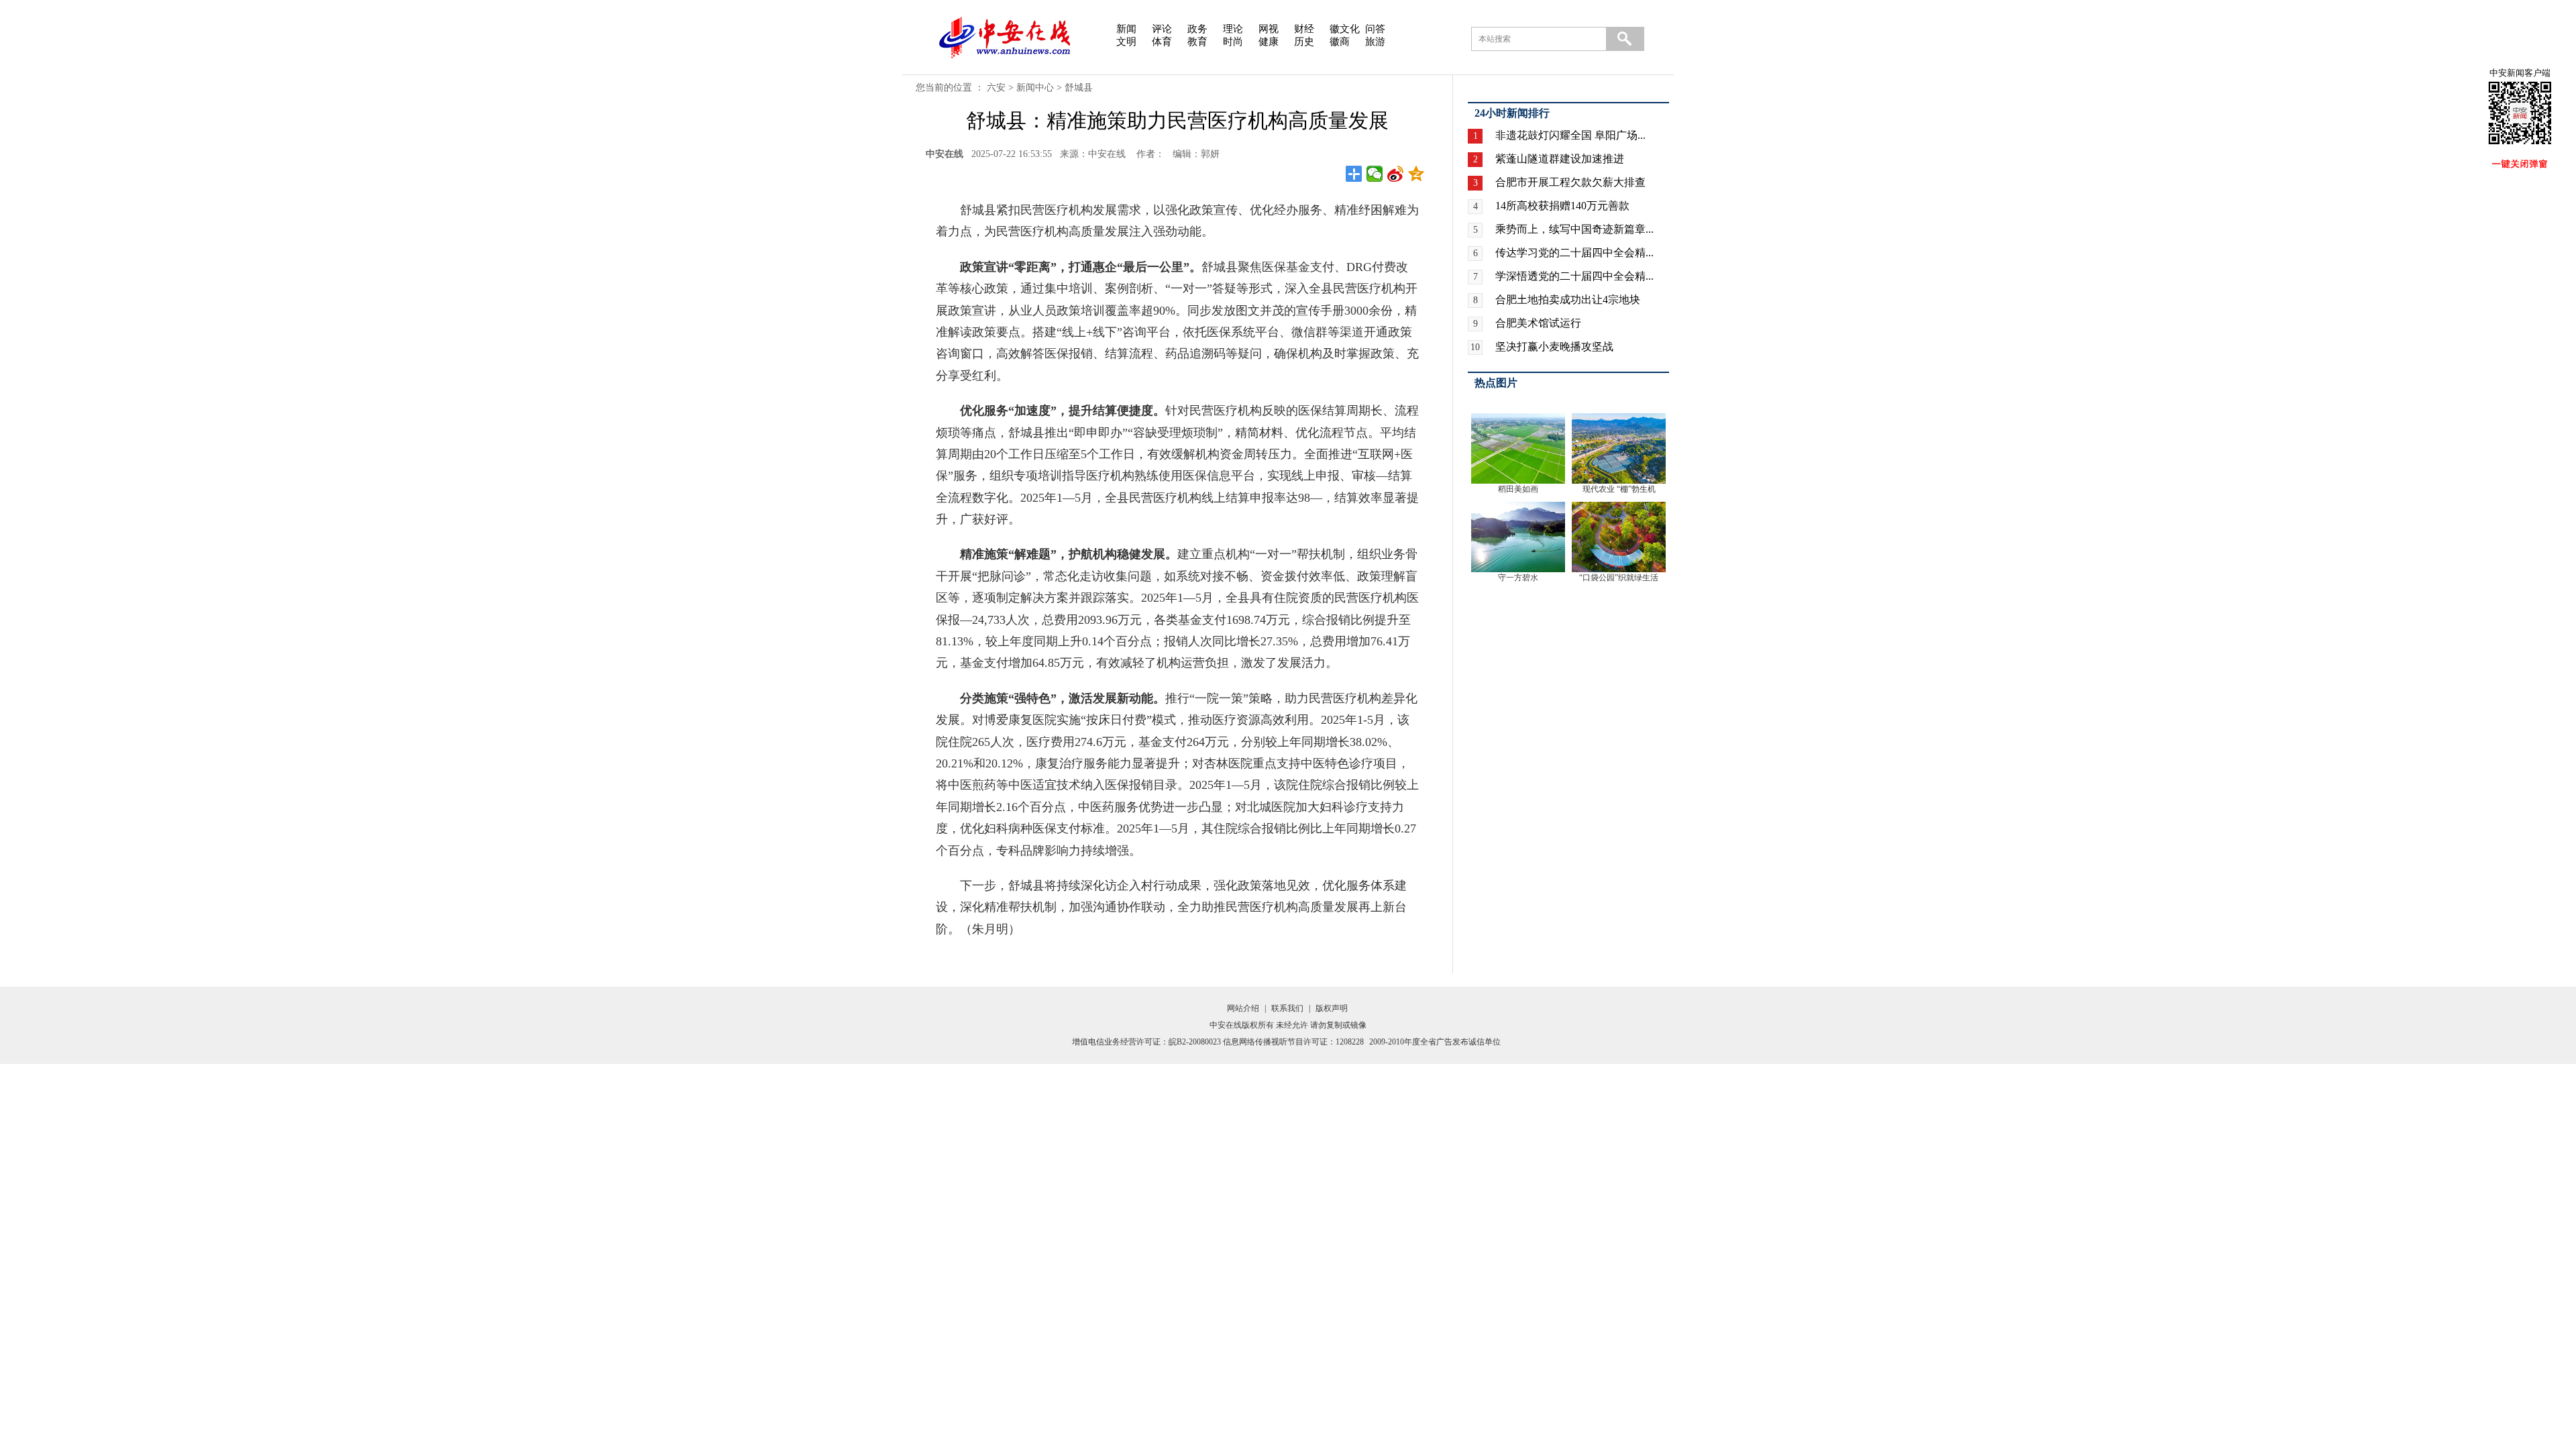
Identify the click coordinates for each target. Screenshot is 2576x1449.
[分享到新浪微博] (1396, 174)
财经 (1304, 29)
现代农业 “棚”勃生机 (1619, 489)
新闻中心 (1035, 88)
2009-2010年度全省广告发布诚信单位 (1435, 1042)
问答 (1375, 29)
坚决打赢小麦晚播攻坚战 (1554, 346)
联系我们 (1287, 1008)
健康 (1269, 42)
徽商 (1340, 42)
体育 (1162, 42)
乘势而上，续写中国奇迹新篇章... (1574, 229)
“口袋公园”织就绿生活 (1619, 578)
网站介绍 (1243, 1008)
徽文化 (1345, 29)
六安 (996, 88)
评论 (1162, 29)
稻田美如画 (1518, 489)
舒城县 (1079, 88)
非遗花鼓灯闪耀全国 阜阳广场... (1570, 135)
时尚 (1233, 42)
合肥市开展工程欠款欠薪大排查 (1570, 182)
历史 (1304, 42)
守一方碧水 (1518, 578)
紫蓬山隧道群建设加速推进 (1560, 159)
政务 (1197, 29)
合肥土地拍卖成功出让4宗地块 (1568, 300)
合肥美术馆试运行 (1538, 323)
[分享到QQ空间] (1416, 174)
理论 (1233, 29)
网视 (1269, 29)
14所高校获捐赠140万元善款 (1562, 206)
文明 (1126, 42)
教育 (1197, 42)
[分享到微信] (1375, 174)
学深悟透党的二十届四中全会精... (1574, 276)
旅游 (1375, 42)
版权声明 (1332, 1008)
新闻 (1126, 29)
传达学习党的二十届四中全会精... (1574, 253)
